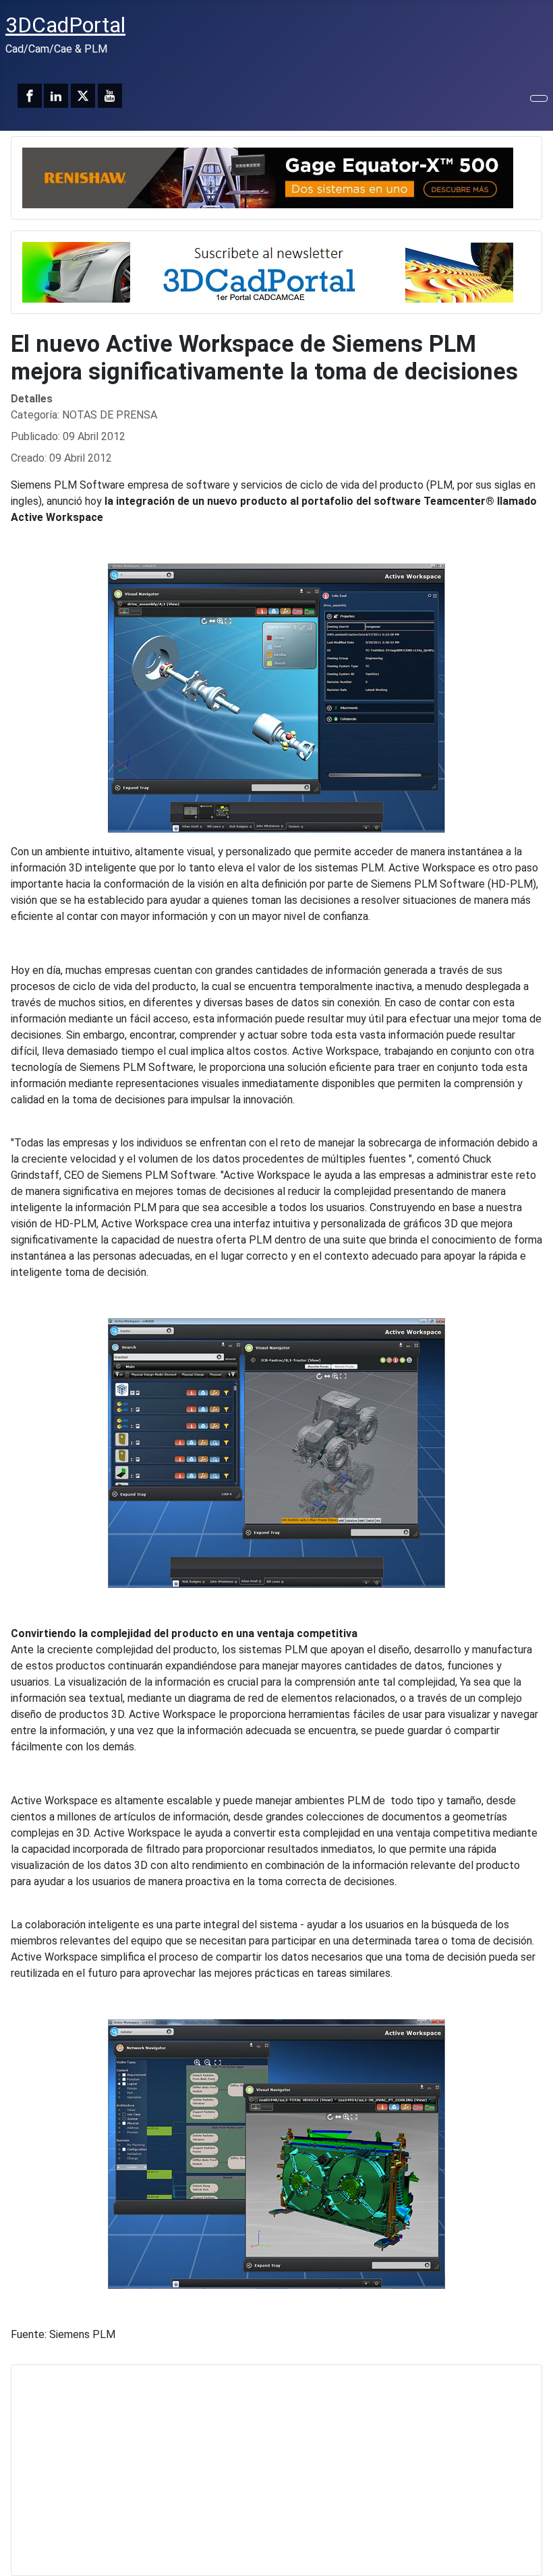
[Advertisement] (276, 2470)
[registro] (268, 271)
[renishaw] (268, 177)
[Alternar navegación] (539, 98)
